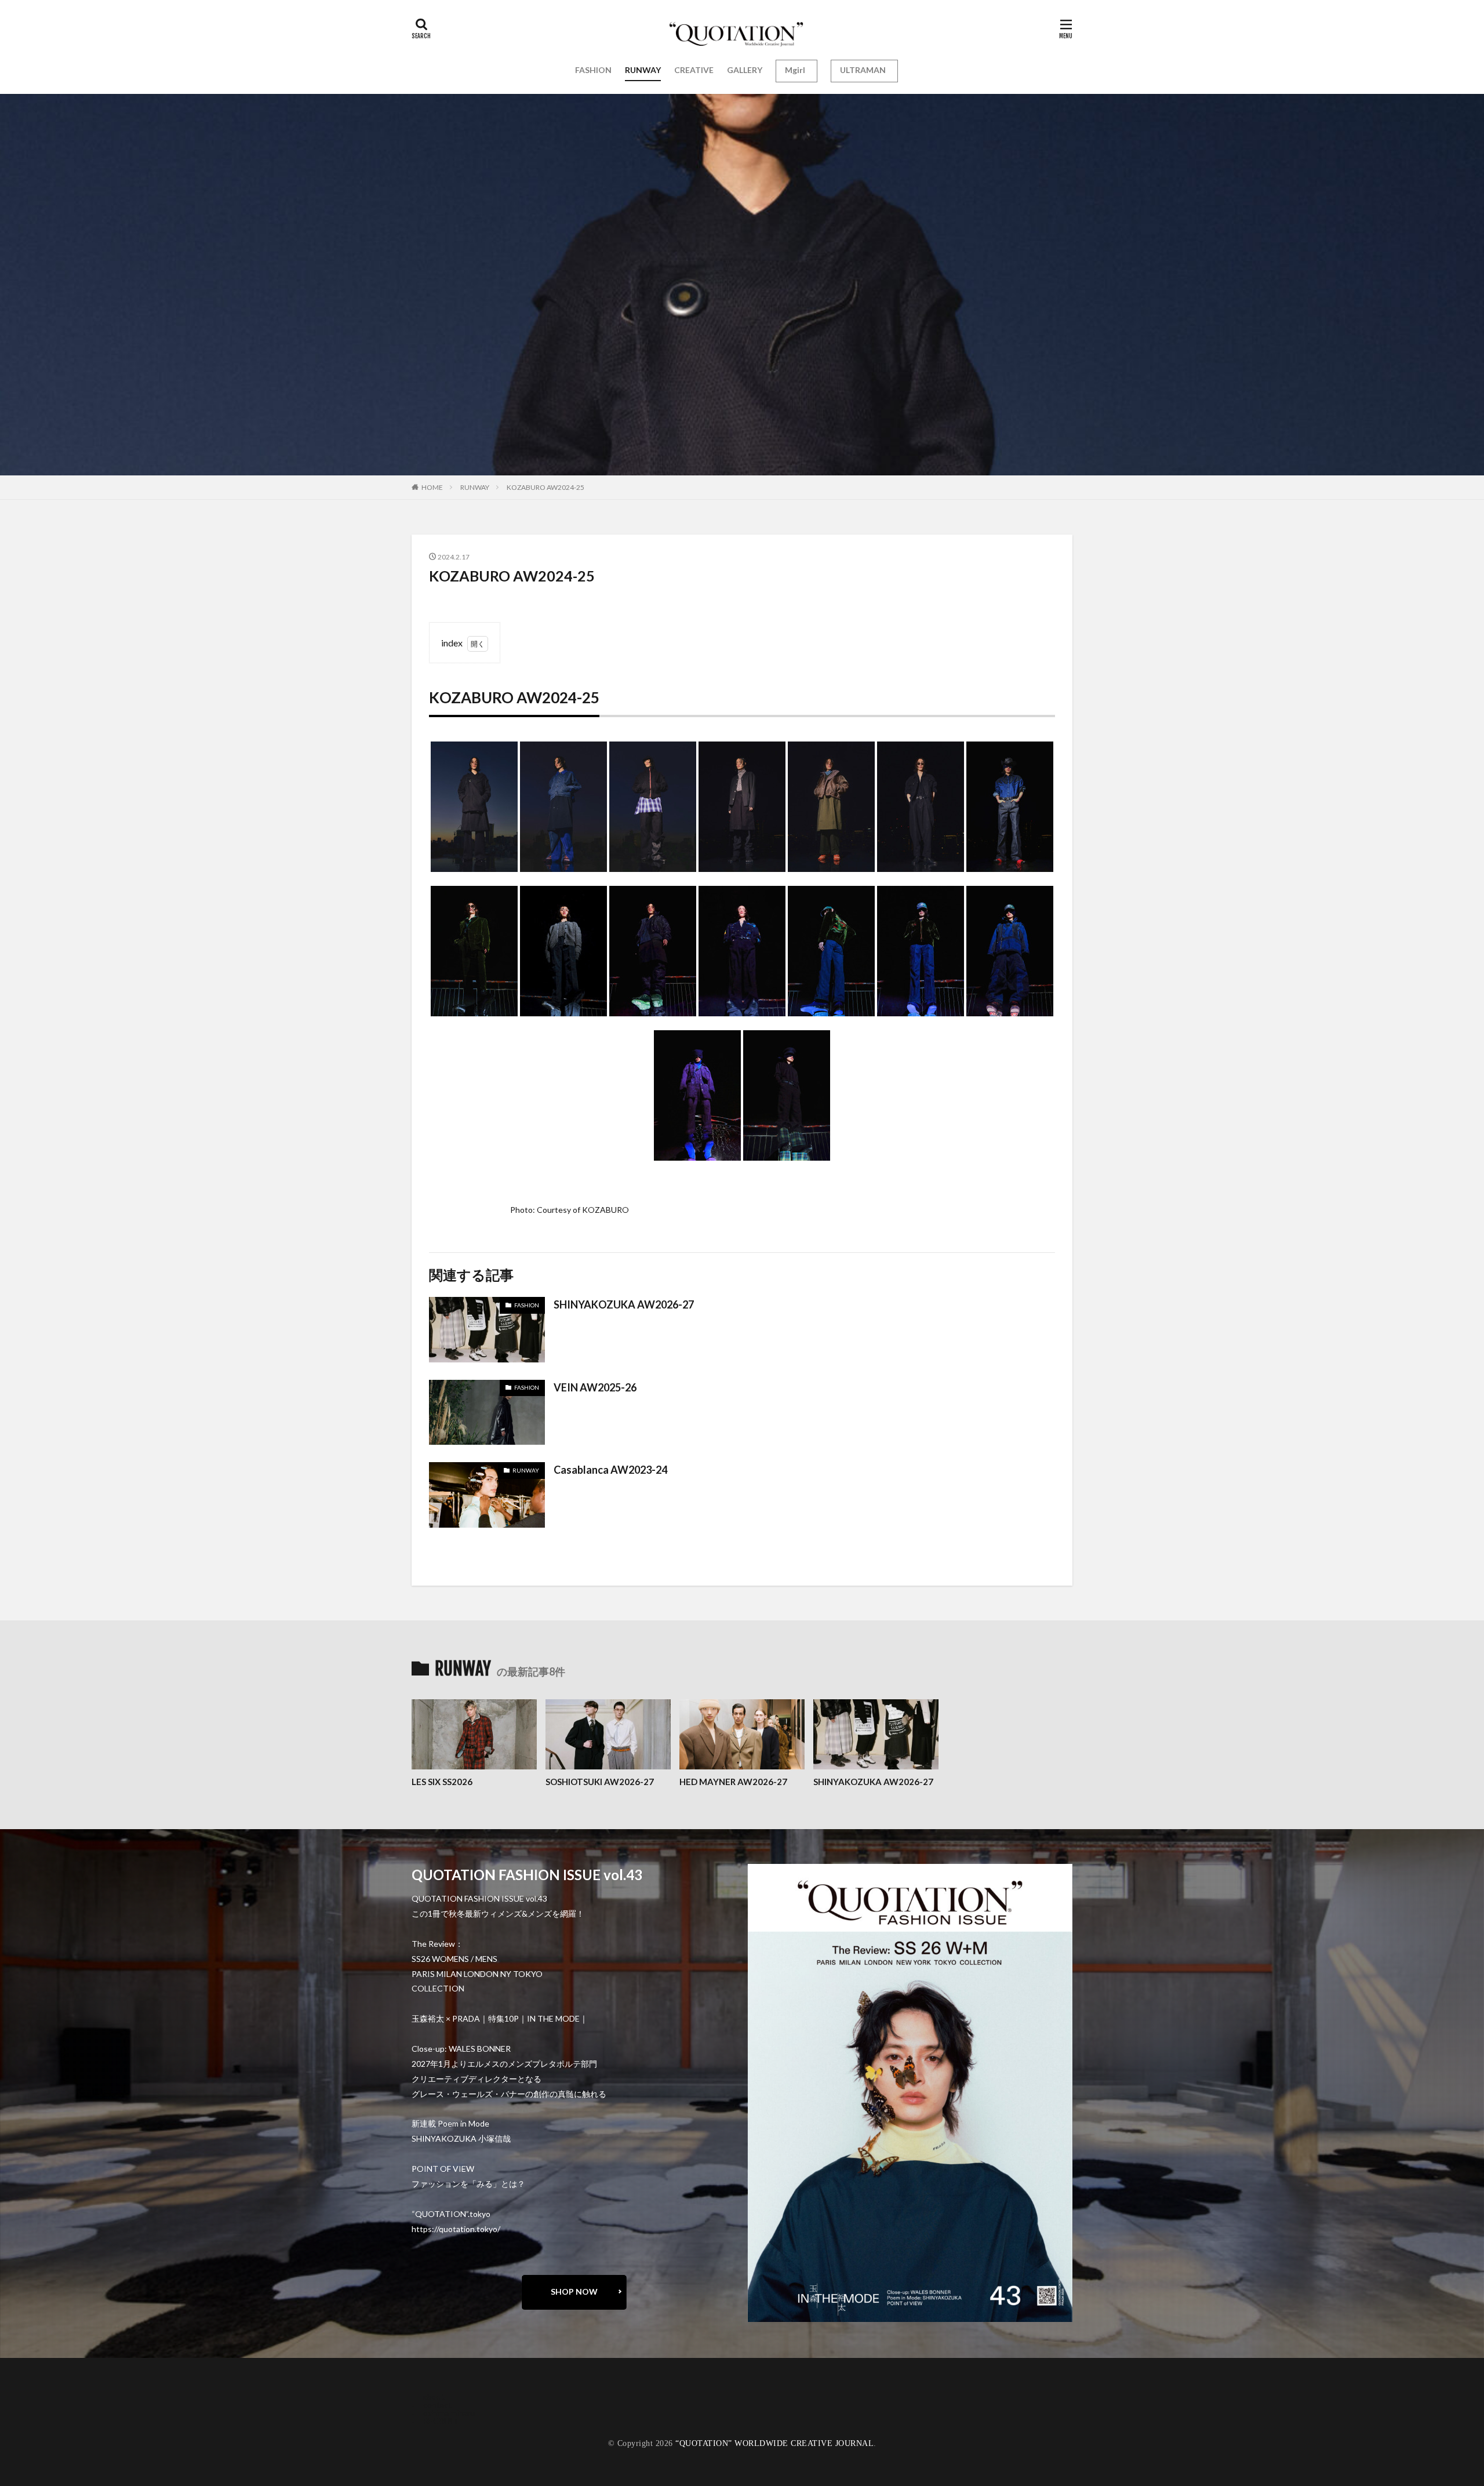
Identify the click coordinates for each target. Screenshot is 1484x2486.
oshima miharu (449, 2413)
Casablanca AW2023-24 (610, 1470)
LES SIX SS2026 (442, 1782)
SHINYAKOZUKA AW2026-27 (624, 1304)
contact (437, 2405)
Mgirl (795, 70)
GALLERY (745, 70)
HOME (432, 487)
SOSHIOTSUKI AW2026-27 (600, 1782)
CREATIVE (694, 70)
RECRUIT (441, 2421)
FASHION (593, 70)
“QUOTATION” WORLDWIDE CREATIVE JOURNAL (774, 2443)
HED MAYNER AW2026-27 (733, 1782)
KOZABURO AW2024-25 (545, 487)
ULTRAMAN (863, 70)
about (434, 2396)
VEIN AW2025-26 (595, 1387)
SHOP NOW (574, 2291)
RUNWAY (643, 70)
